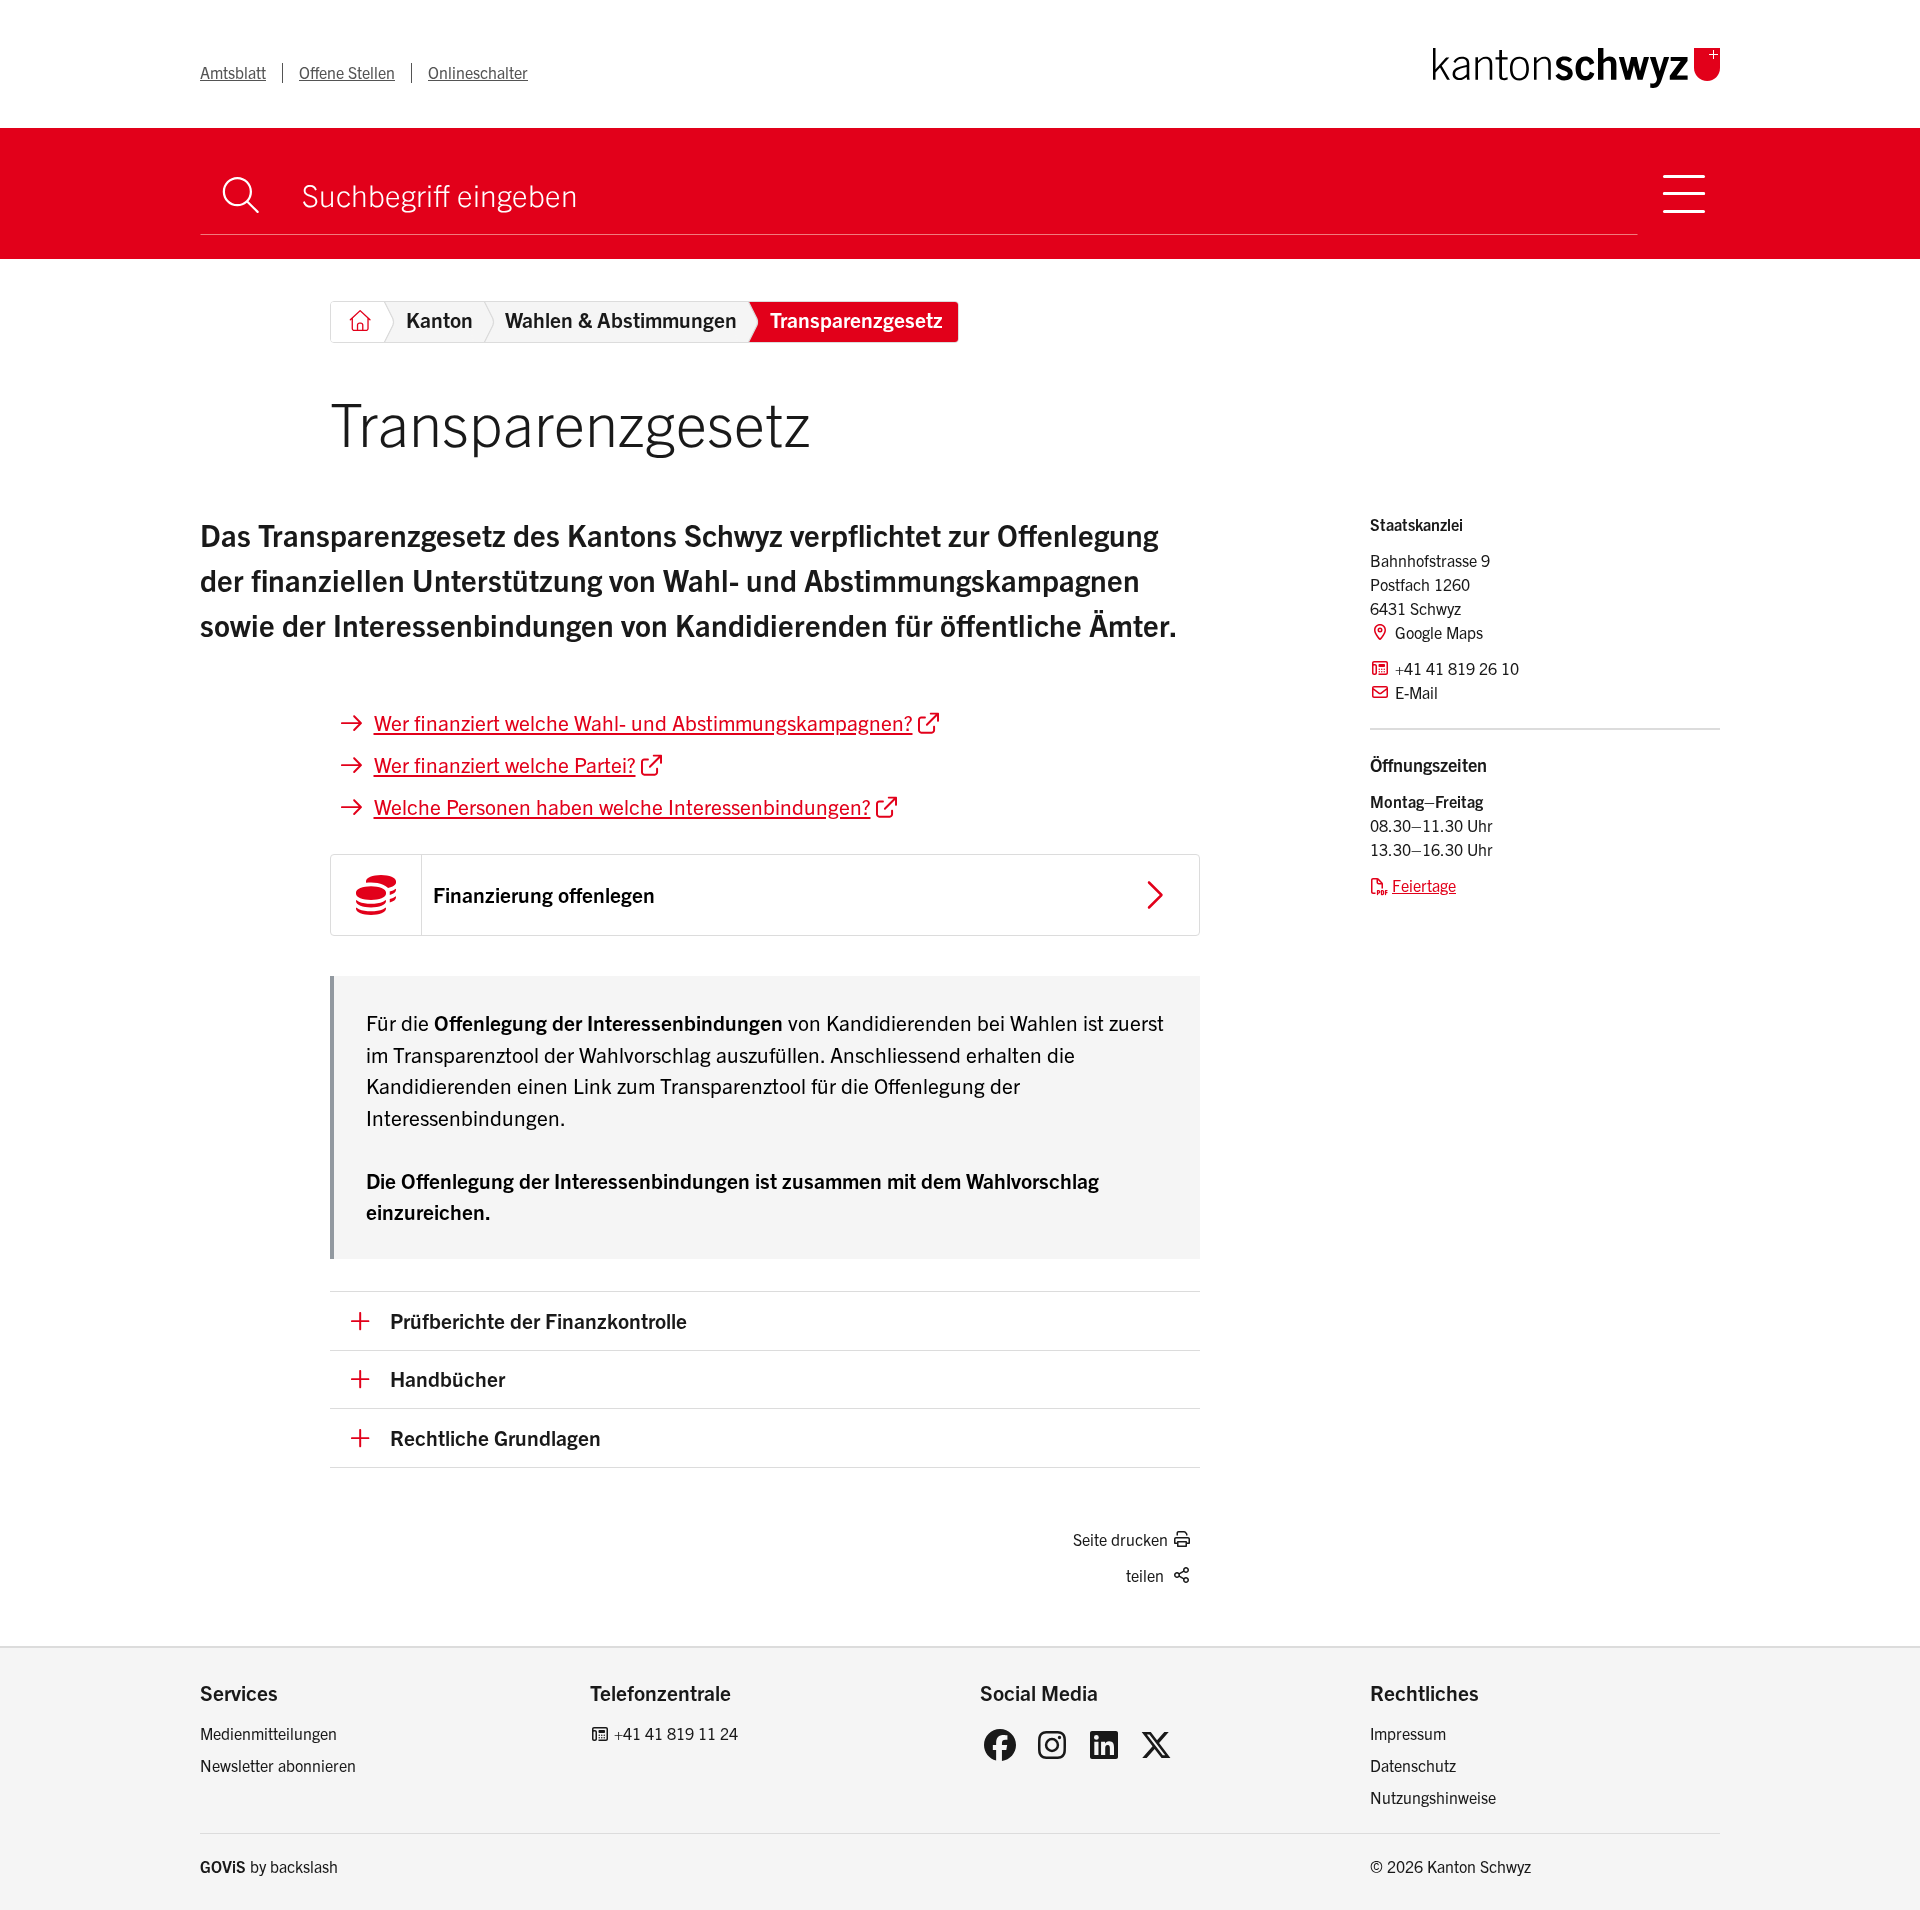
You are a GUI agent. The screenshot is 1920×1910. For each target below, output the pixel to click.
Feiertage (1424, 885)
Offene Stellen (347, 72)
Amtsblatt (233, 72)
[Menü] (1684, 193)
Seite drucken (1120, 1539)
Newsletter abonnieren (278, 1765)
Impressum (1408, 1733)
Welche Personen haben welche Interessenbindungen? (622, 806)
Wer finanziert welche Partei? (505, 764)
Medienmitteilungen (268, 1733)
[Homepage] (1576, 64)
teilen (1145, 1575)
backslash (304, 1866)
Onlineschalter (478, 72)
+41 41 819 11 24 (676, 1733)
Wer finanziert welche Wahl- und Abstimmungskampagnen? (643, 722)
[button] (765, 1320)
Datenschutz (1413, 1765)
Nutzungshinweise (1433, 1797)
